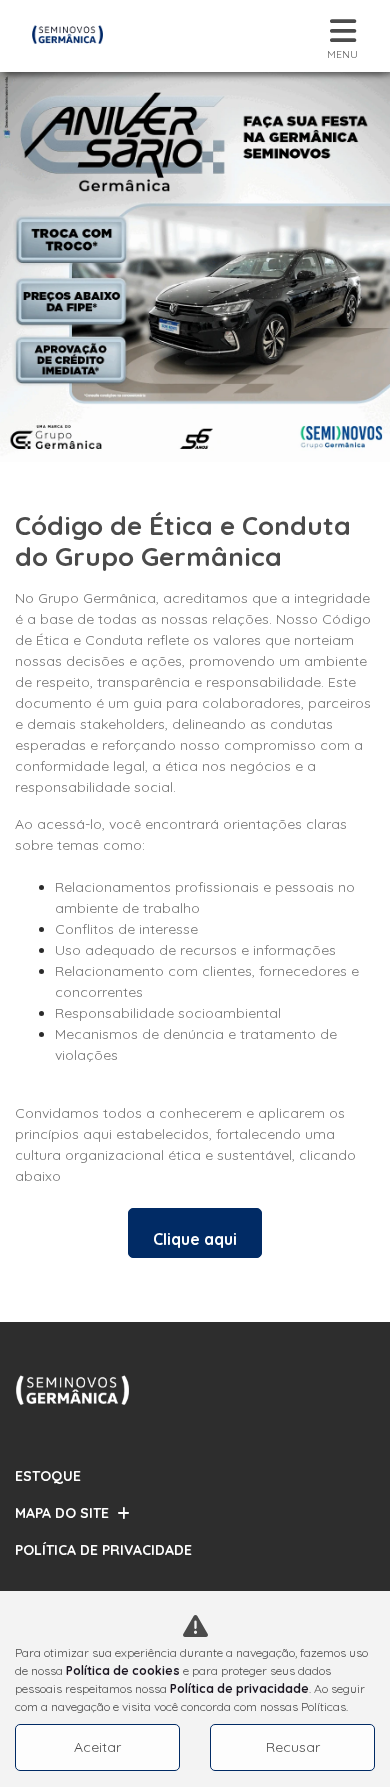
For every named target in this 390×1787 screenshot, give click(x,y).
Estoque (48, 1476)
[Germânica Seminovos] (67, 36)
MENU (342, 54)
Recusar (293, 1747)
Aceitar (97, 1747)
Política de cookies (123, 1670)
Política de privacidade (239, 1688)
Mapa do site (62, 1513)
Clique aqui (195, 1239)
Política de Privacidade (103, 1550)
